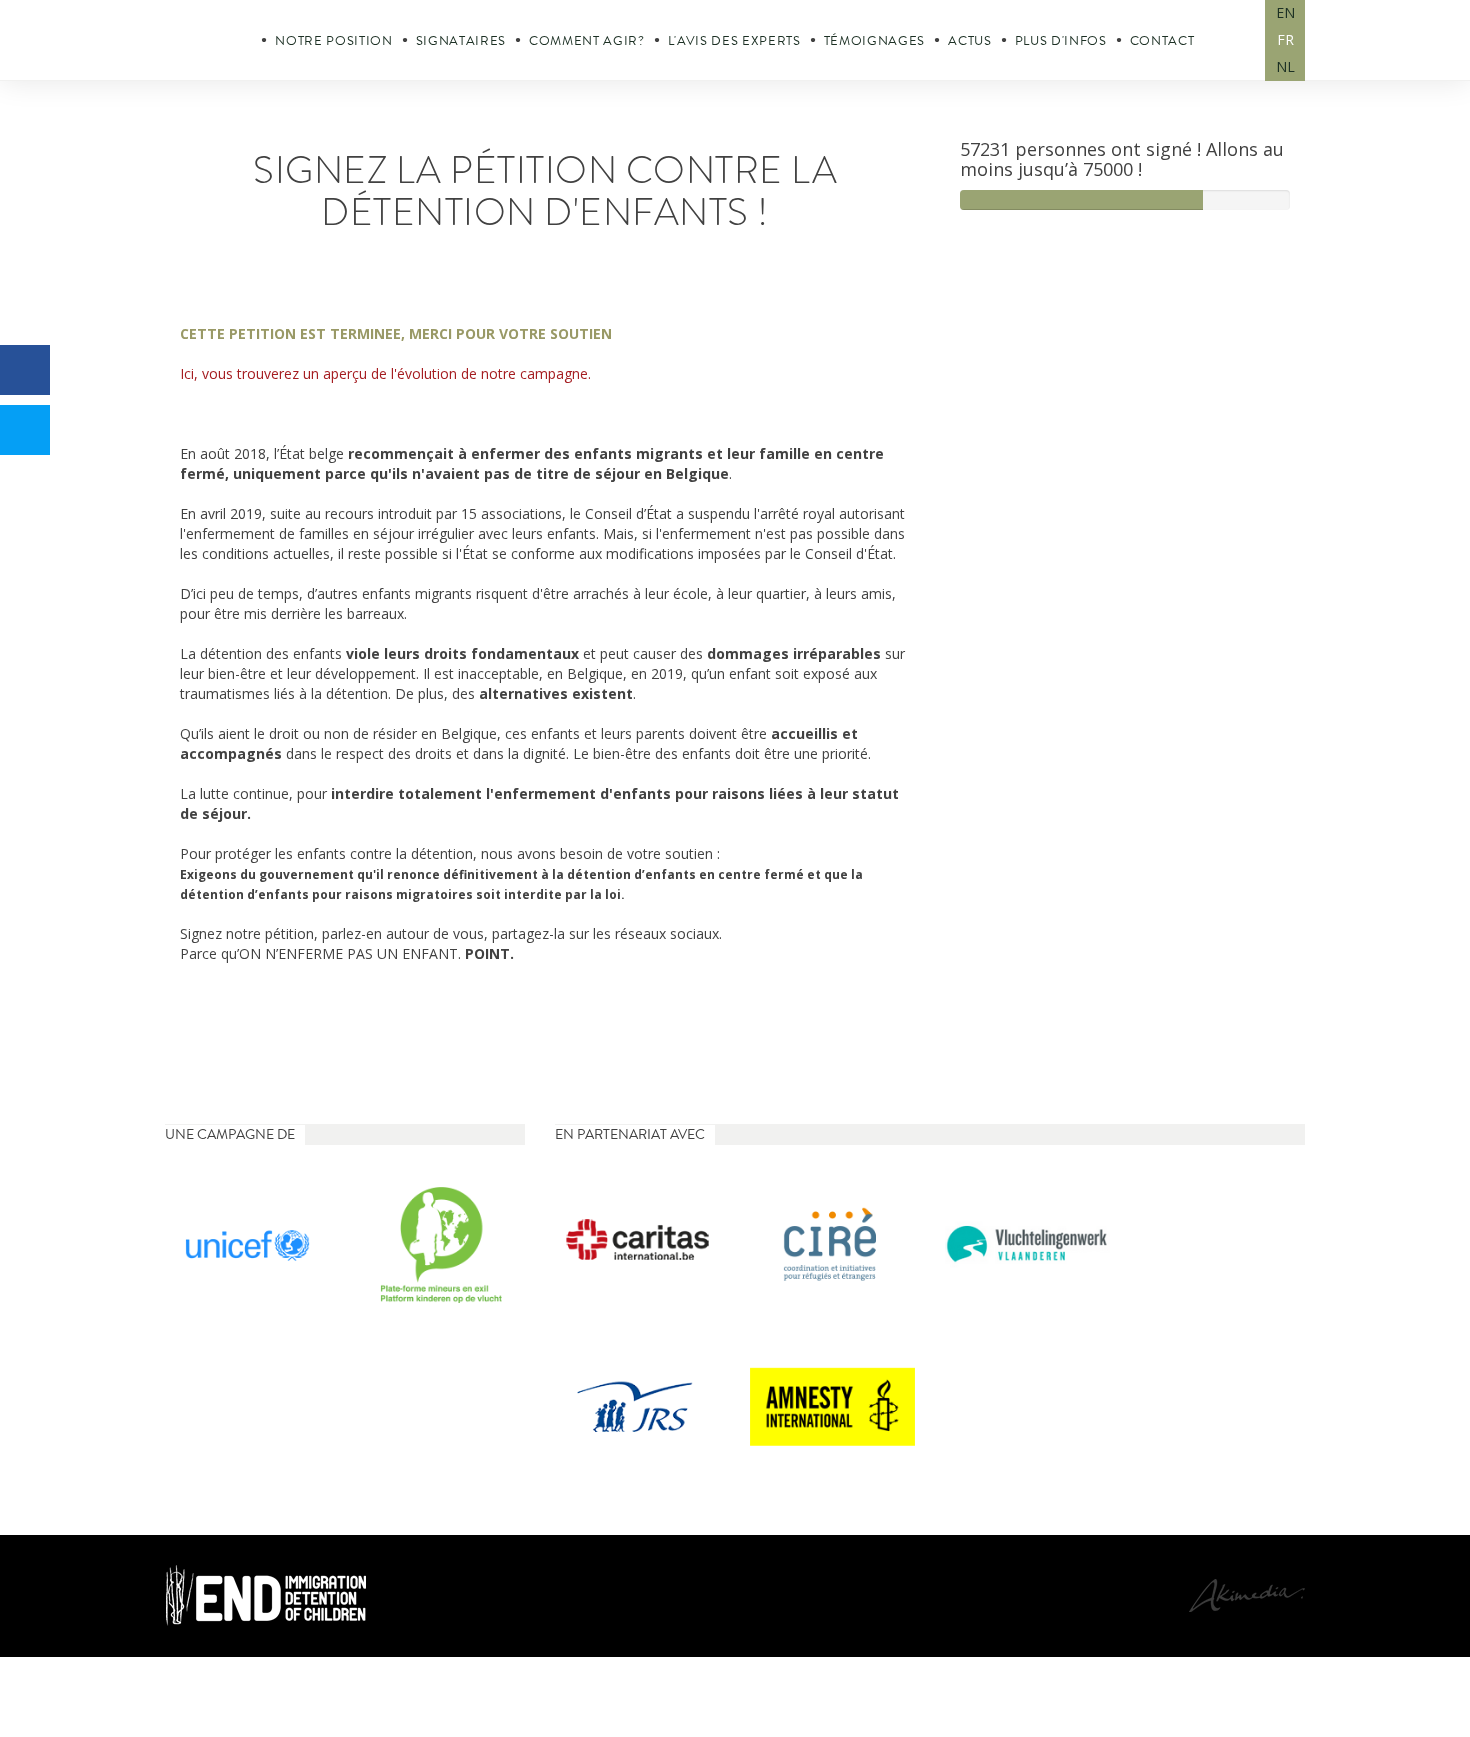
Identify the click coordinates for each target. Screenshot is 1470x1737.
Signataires (461, 41)
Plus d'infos (1061, 41)
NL (1285, 66)
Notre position (333, 41)
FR (1285, 39)
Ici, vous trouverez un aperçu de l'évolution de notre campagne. (385, 373)
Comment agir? (587, 41)
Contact (1162, 41)
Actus (969, 41)
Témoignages (874, 41)
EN (1285, 12)
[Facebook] (25, 370)
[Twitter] (25, 430)
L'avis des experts (734, 41)
